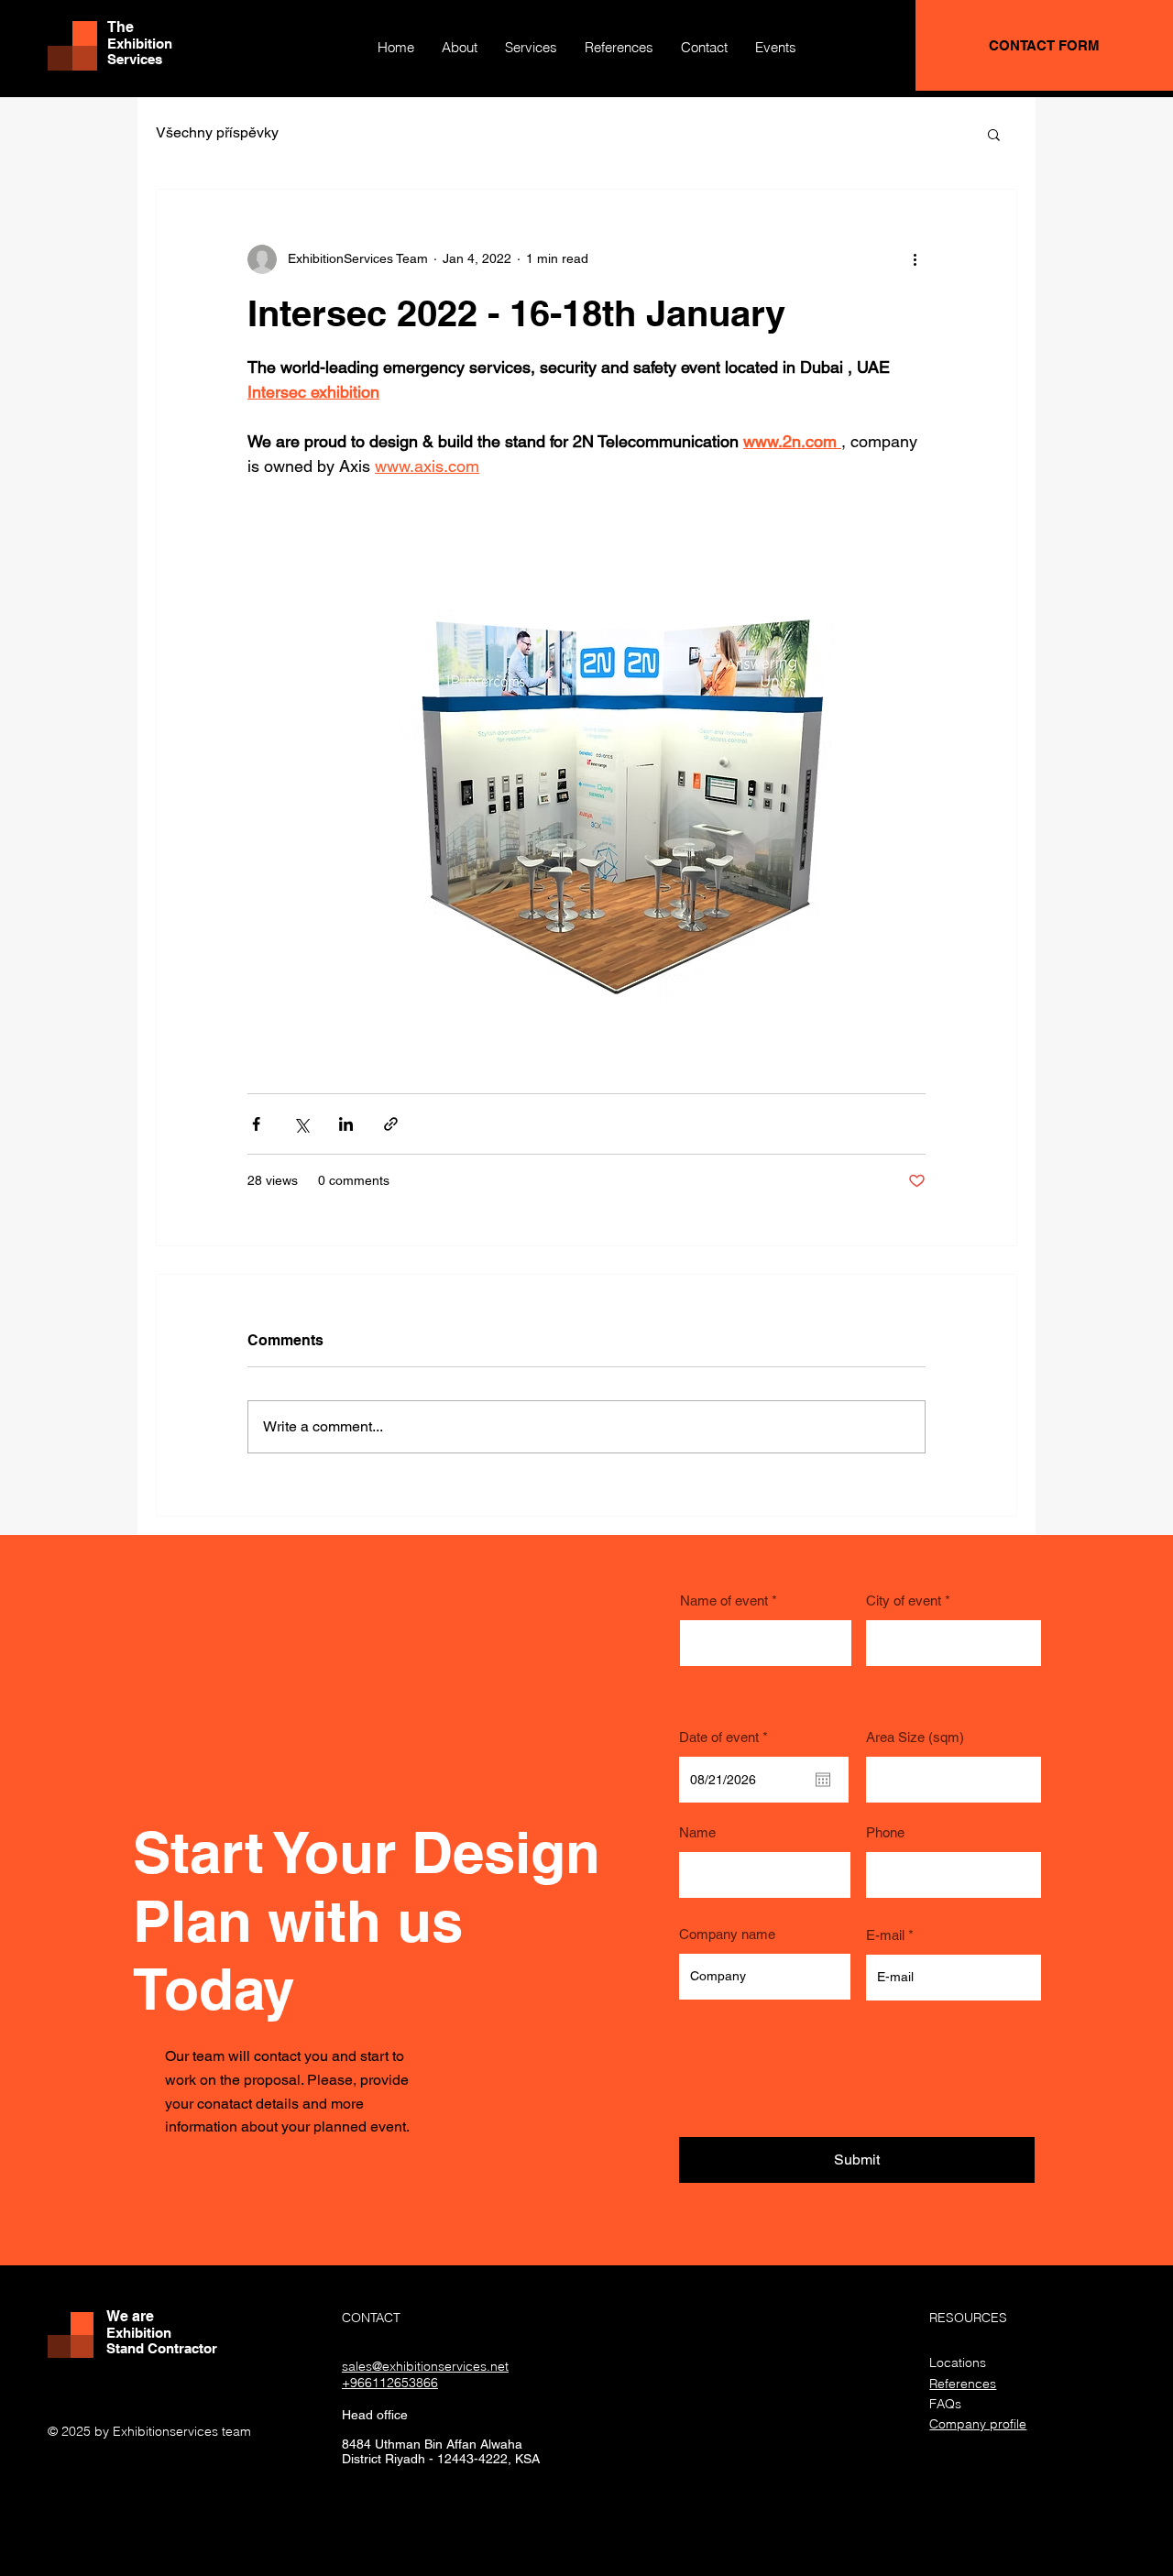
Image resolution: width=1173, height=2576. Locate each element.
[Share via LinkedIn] (346, 1124)
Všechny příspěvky (217, 132)
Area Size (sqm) (915, 1737)
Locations (958, 2362)
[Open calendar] (823, 1780)
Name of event (724, 1600)
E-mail (885, 1935)
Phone (885, 1832)
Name (697, 1832)
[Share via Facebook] (256, 1124)
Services (135, 59)
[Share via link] (391, 1124)
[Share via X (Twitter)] (301, 1124)
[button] (994, 134)
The (121, 27)
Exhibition (140, 44)
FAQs (945, 2404)
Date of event (727, 1737)
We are (130, 2316)
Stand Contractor (162, 2348)
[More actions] (915, 259)
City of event (904, 1600)
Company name (727, 1934)
